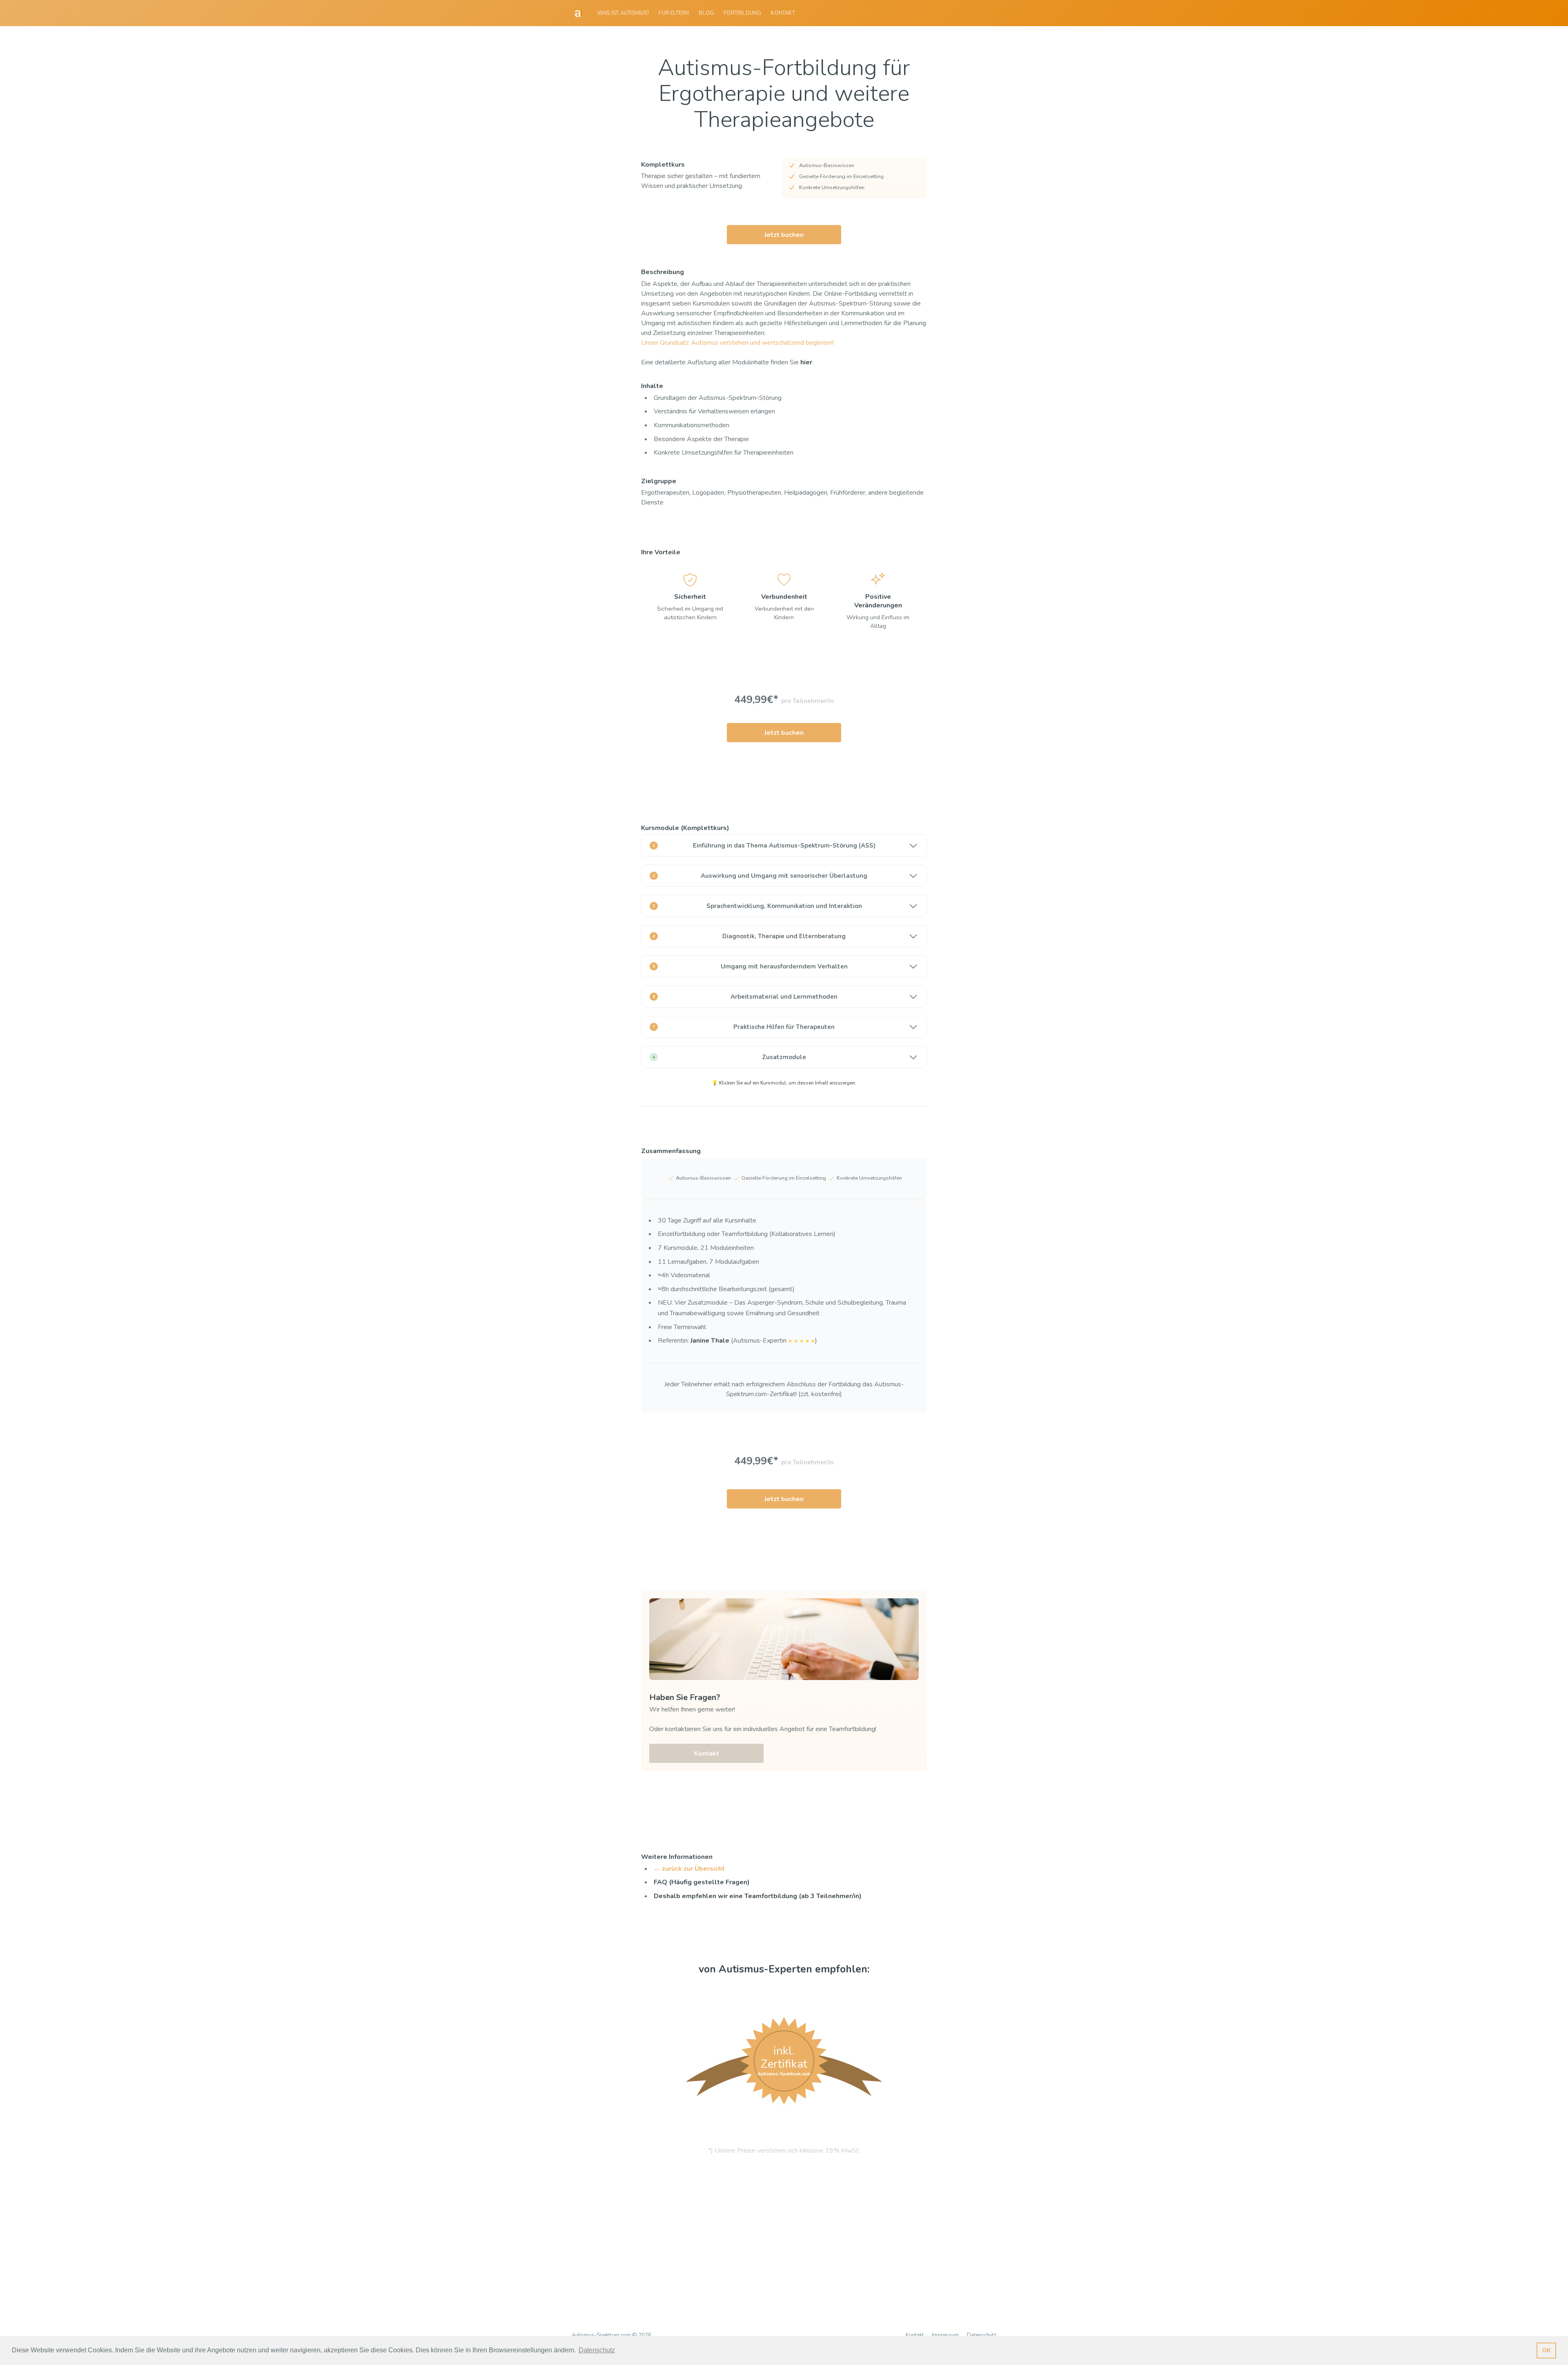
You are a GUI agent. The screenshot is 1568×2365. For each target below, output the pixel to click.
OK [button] (1547, 2350)
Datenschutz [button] (597, 2350)
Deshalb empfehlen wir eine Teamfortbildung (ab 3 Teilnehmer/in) (758, 1896)
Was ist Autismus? (623, 13)
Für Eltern (674, 13)
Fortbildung (742, 13)
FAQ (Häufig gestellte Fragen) (702, 1882)
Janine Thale (710, 1341)
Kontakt (783, 13)
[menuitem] (623, 13)
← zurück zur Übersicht (689, 1869)
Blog (706, 13)
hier (806, 362)
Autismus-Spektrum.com (601, 2335)
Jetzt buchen (784, 235)
